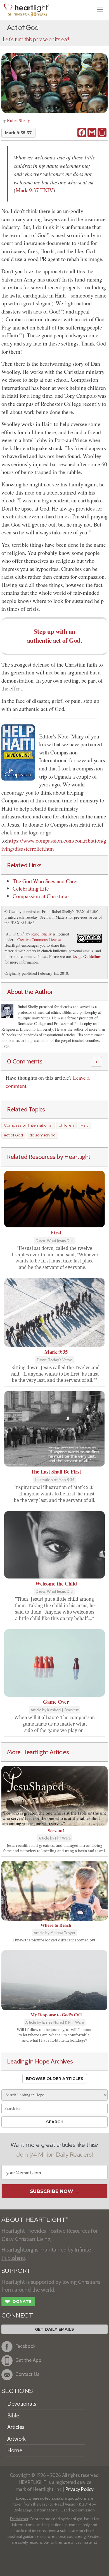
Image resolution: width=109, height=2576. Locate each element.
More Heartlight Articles (38, 1752)
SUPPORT (16, 2271)
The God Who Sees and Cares (46, 881)
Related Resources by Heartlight (49, 1157)
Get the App (28, 2360)
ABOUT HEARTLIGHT (35, 2220)
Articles (16, 2427)
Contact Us (27, 2374)
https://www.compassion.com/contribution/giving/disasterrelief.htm (54, 845)
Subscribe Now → (55, 2191)
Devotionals (22, 2404)
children (66, 1125)
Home (15, 2450)
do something (42, 1135)
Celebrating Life (31, 888)
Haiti (85, 1125)
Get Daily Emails (54, 2329)
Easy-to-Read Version (59, 2504)
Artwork (16, 2439)
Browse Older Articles (55, 2079)
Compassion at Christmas (41, 896)
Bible (13, 2415)
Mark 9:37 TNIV (34, 190)
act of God (13, 1135)
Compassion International (28, 1125)
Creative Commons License (39, 940)
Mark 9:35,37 (18, 133)
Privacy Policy (80, 2489)
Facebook (25, 2346)
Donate (18, 2302)
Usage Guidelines (87, 956)
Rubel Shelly (18, 120)
